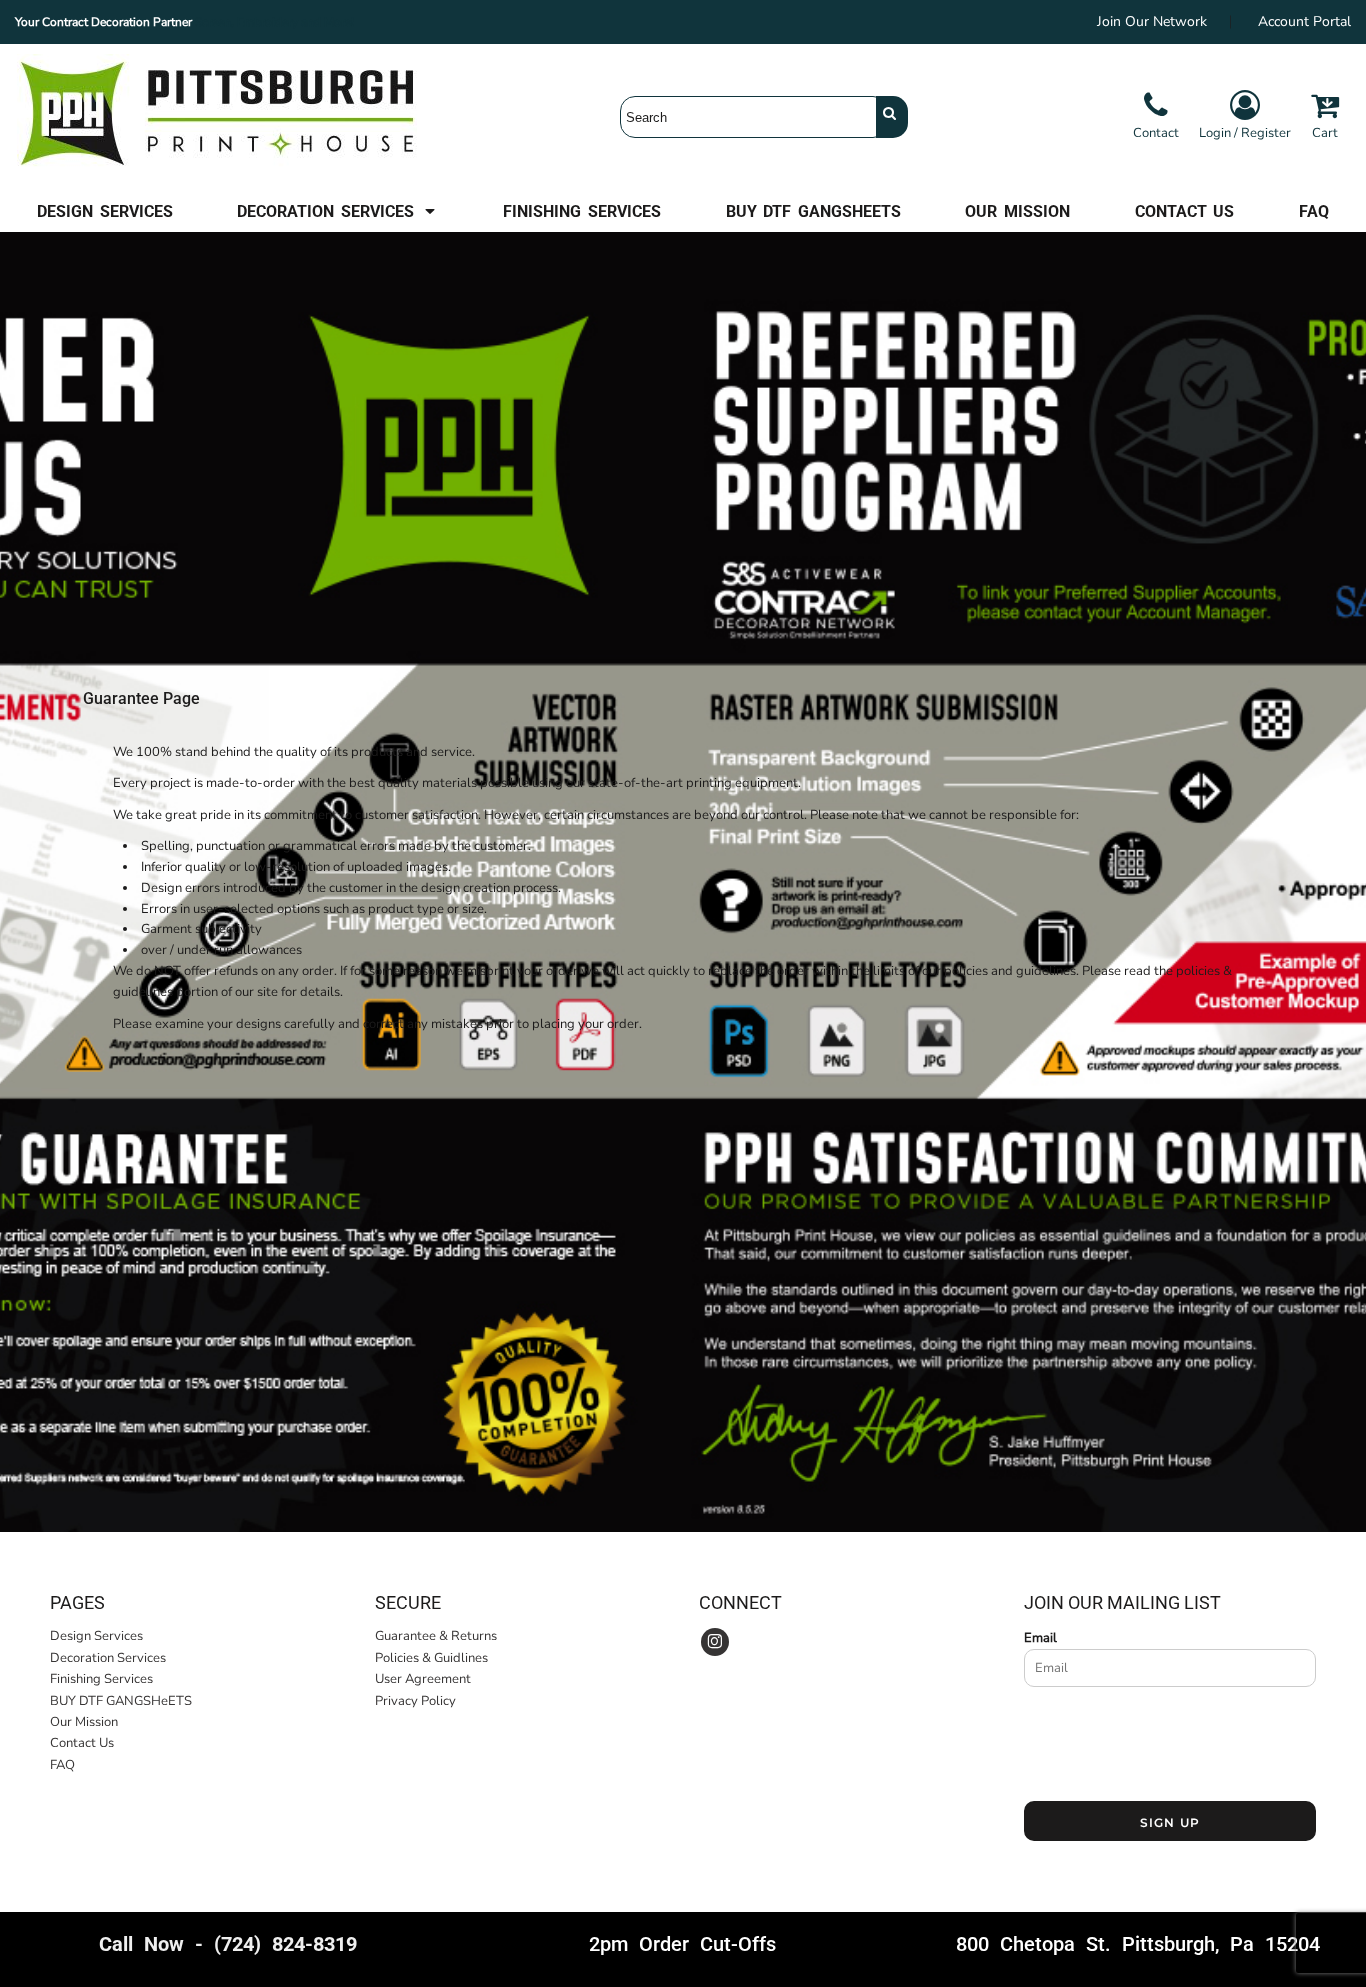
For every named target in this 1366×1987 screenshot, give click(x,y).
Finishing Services (101, 1679)
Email (1040, 1638)
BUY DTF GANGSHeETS (121, 1701)
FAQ (62, 1765)
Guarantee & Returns (436, 1636)
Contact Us (82, 1743)
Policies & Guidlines (431, 1658)
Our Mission (84, 1722)
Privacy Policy (415, 1701)
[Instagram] (715, 1642)
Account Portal (1304, 21)
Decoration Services (108, 1658)
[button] (337, 211)
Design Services (96, 1636)
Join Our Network (1152, 21)
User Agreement (423, 1679)
